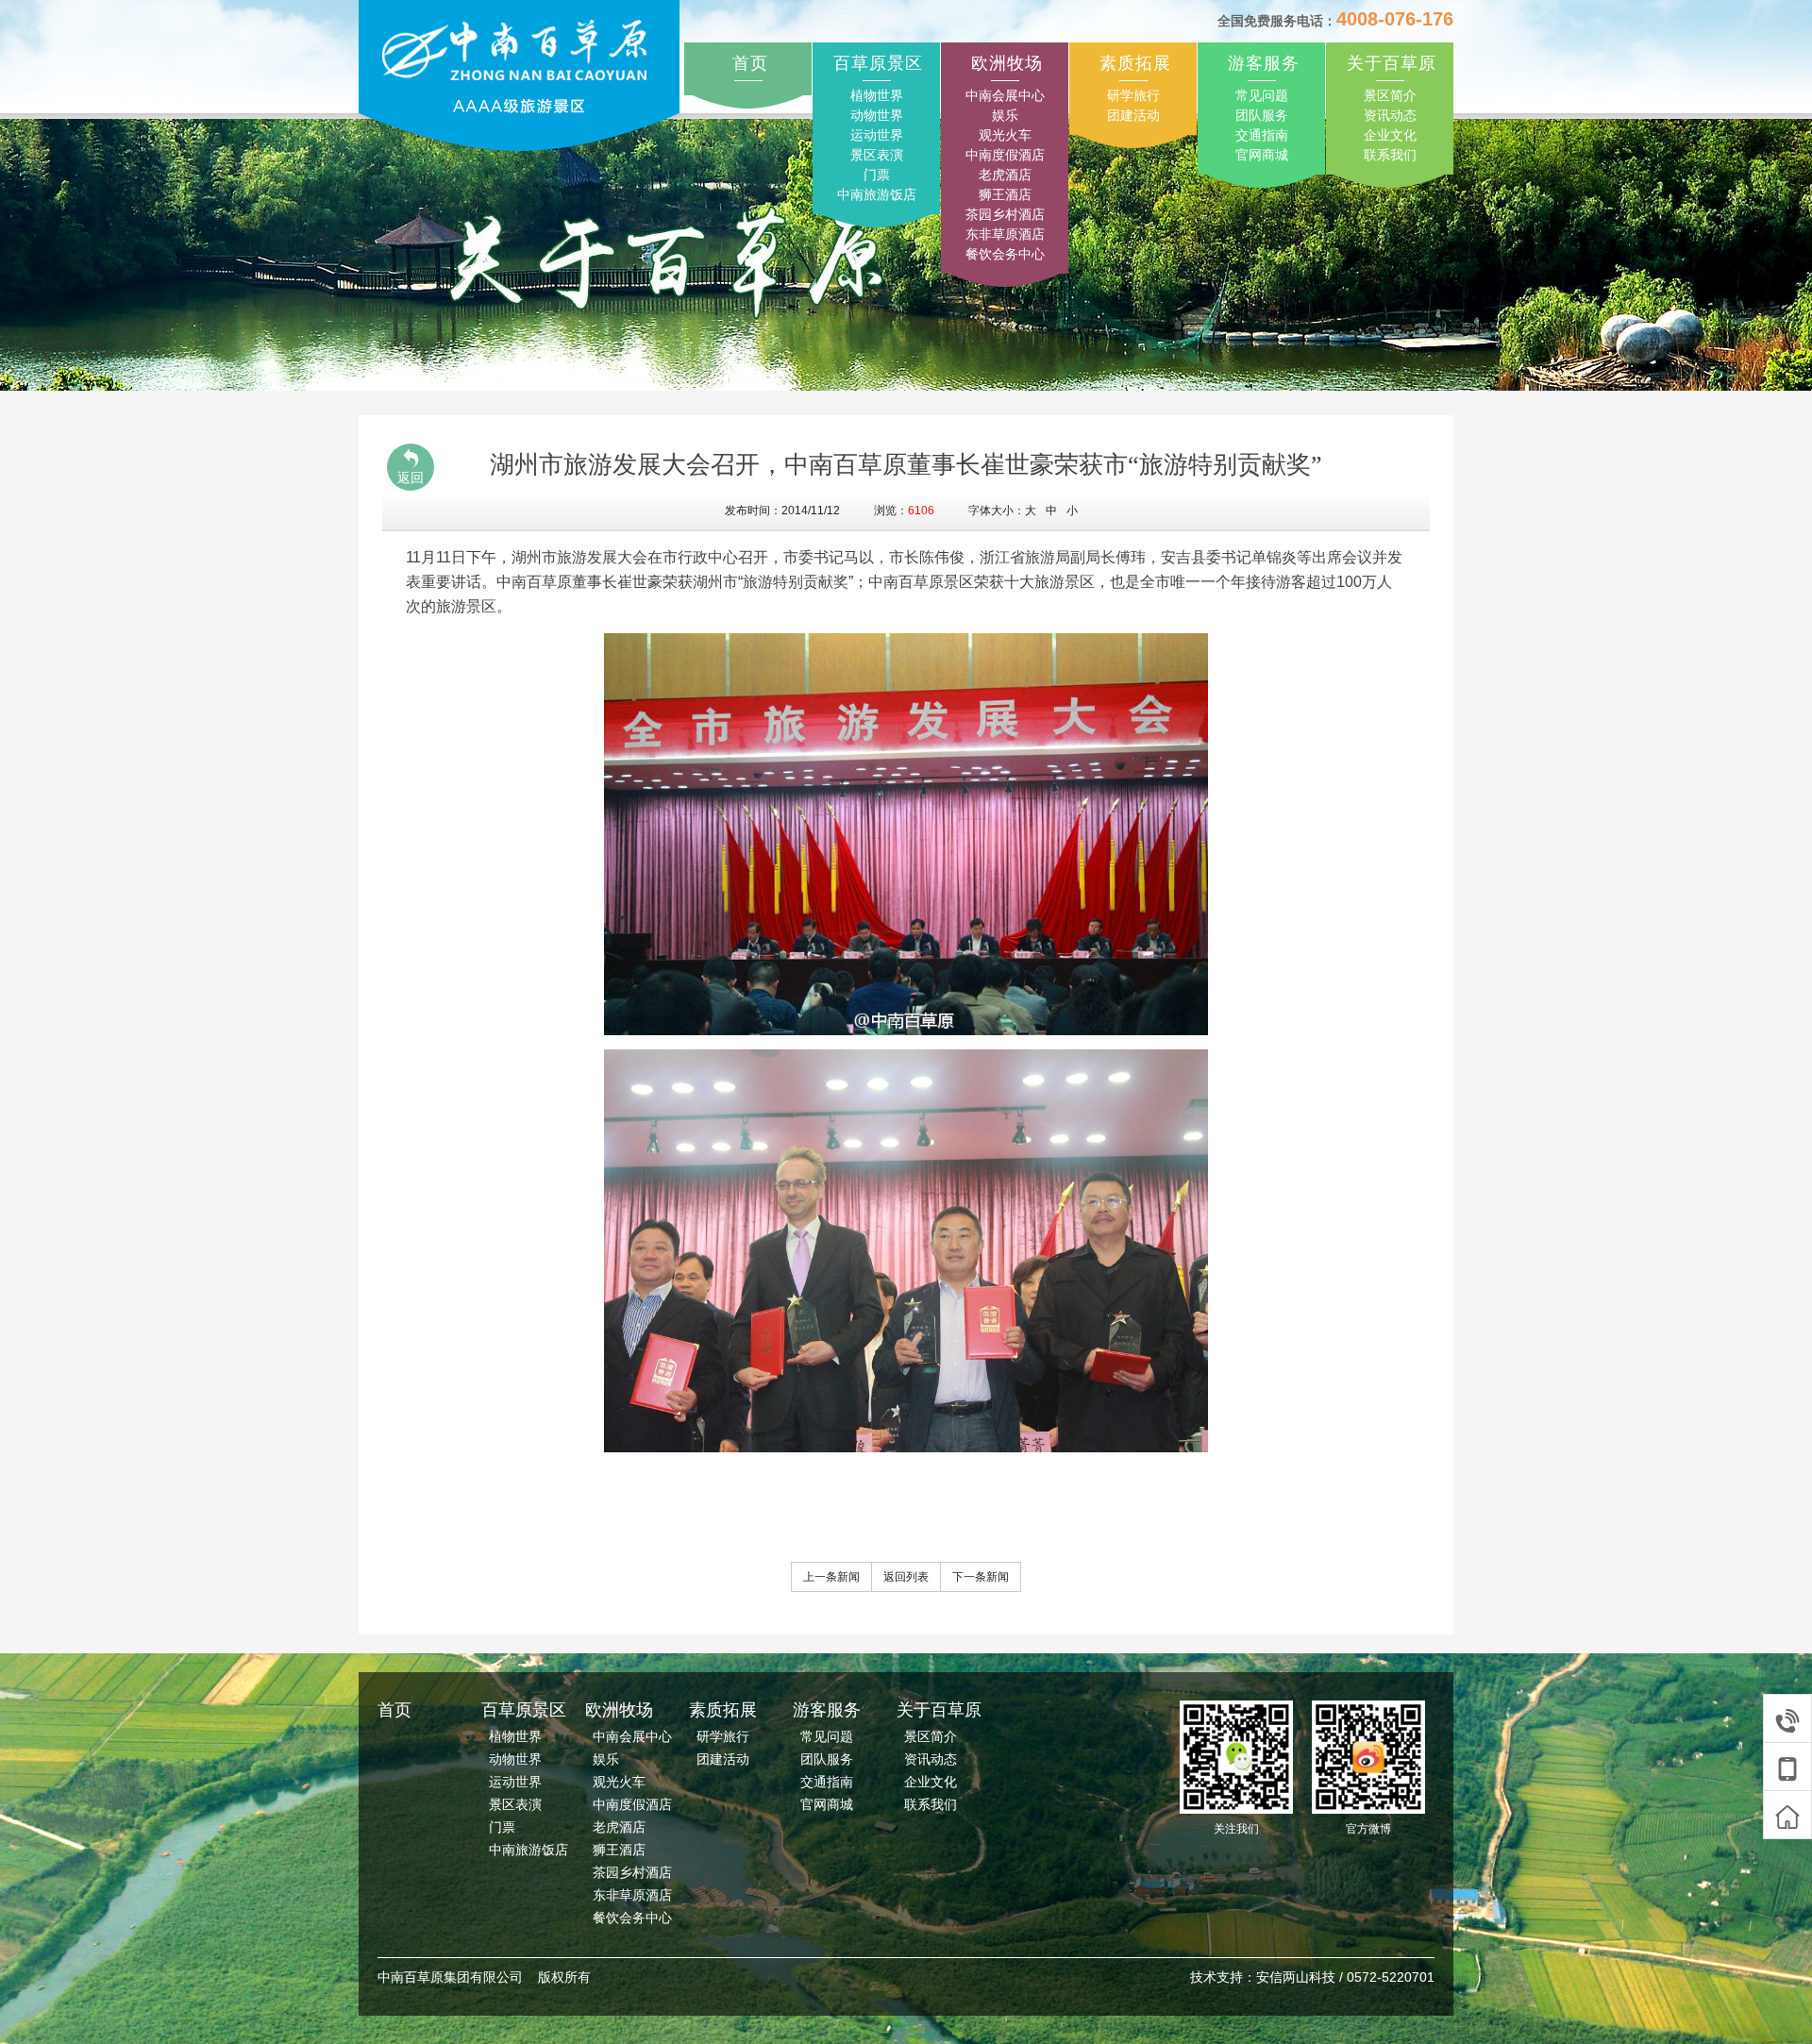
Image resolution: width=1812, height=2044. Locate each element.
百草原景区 (878, 63)
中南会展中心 (1005, 95)
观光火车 (1005, 135)
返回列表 (906, 1577)
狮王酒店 (1005, 194)
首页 (750, 63)
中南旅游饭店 (877, 194)
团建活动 (1133, 115)
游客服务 (1264, 63)
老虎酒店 (1005, 175)
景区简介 (1390, 95)
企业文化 (1390, 135)
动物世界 (877, 115)
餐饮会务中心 (1005, 254)
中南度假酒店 (1005, 155)
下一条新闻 (981, 1577)
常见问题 (1262, 95)
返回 (411, 477)
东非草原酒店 (1005, 234)
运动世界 (877, 135)
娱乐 (1005, 115)
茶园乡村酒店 (1005, 214)
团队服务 (1262, 115)
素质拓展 (1135, 63)
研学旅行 (1133, 95)
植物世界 (877, 95)
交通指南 (1262, 135)
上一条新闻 (831, 1577)
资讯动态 (1390, 115)
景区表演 (877, 155)
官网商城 (1262, 155)
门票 (877, 175)
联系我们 (1390, 155)
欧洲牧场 (1007, 63)
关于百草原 (1392, 63)
